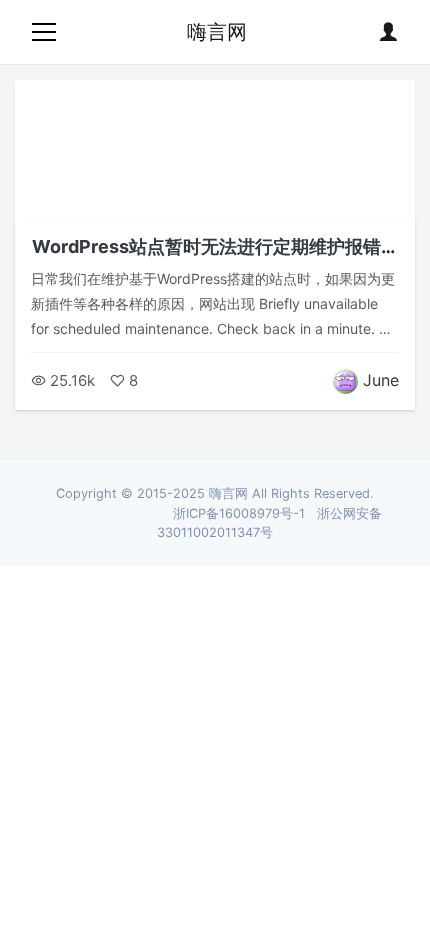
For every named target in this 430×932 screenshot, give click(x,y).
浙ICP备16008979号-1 (239, 513)
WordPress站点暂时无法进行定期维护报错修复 (215, 257)
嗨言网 (217, 32)
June (381, 380)
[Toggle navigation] (44, 32)
